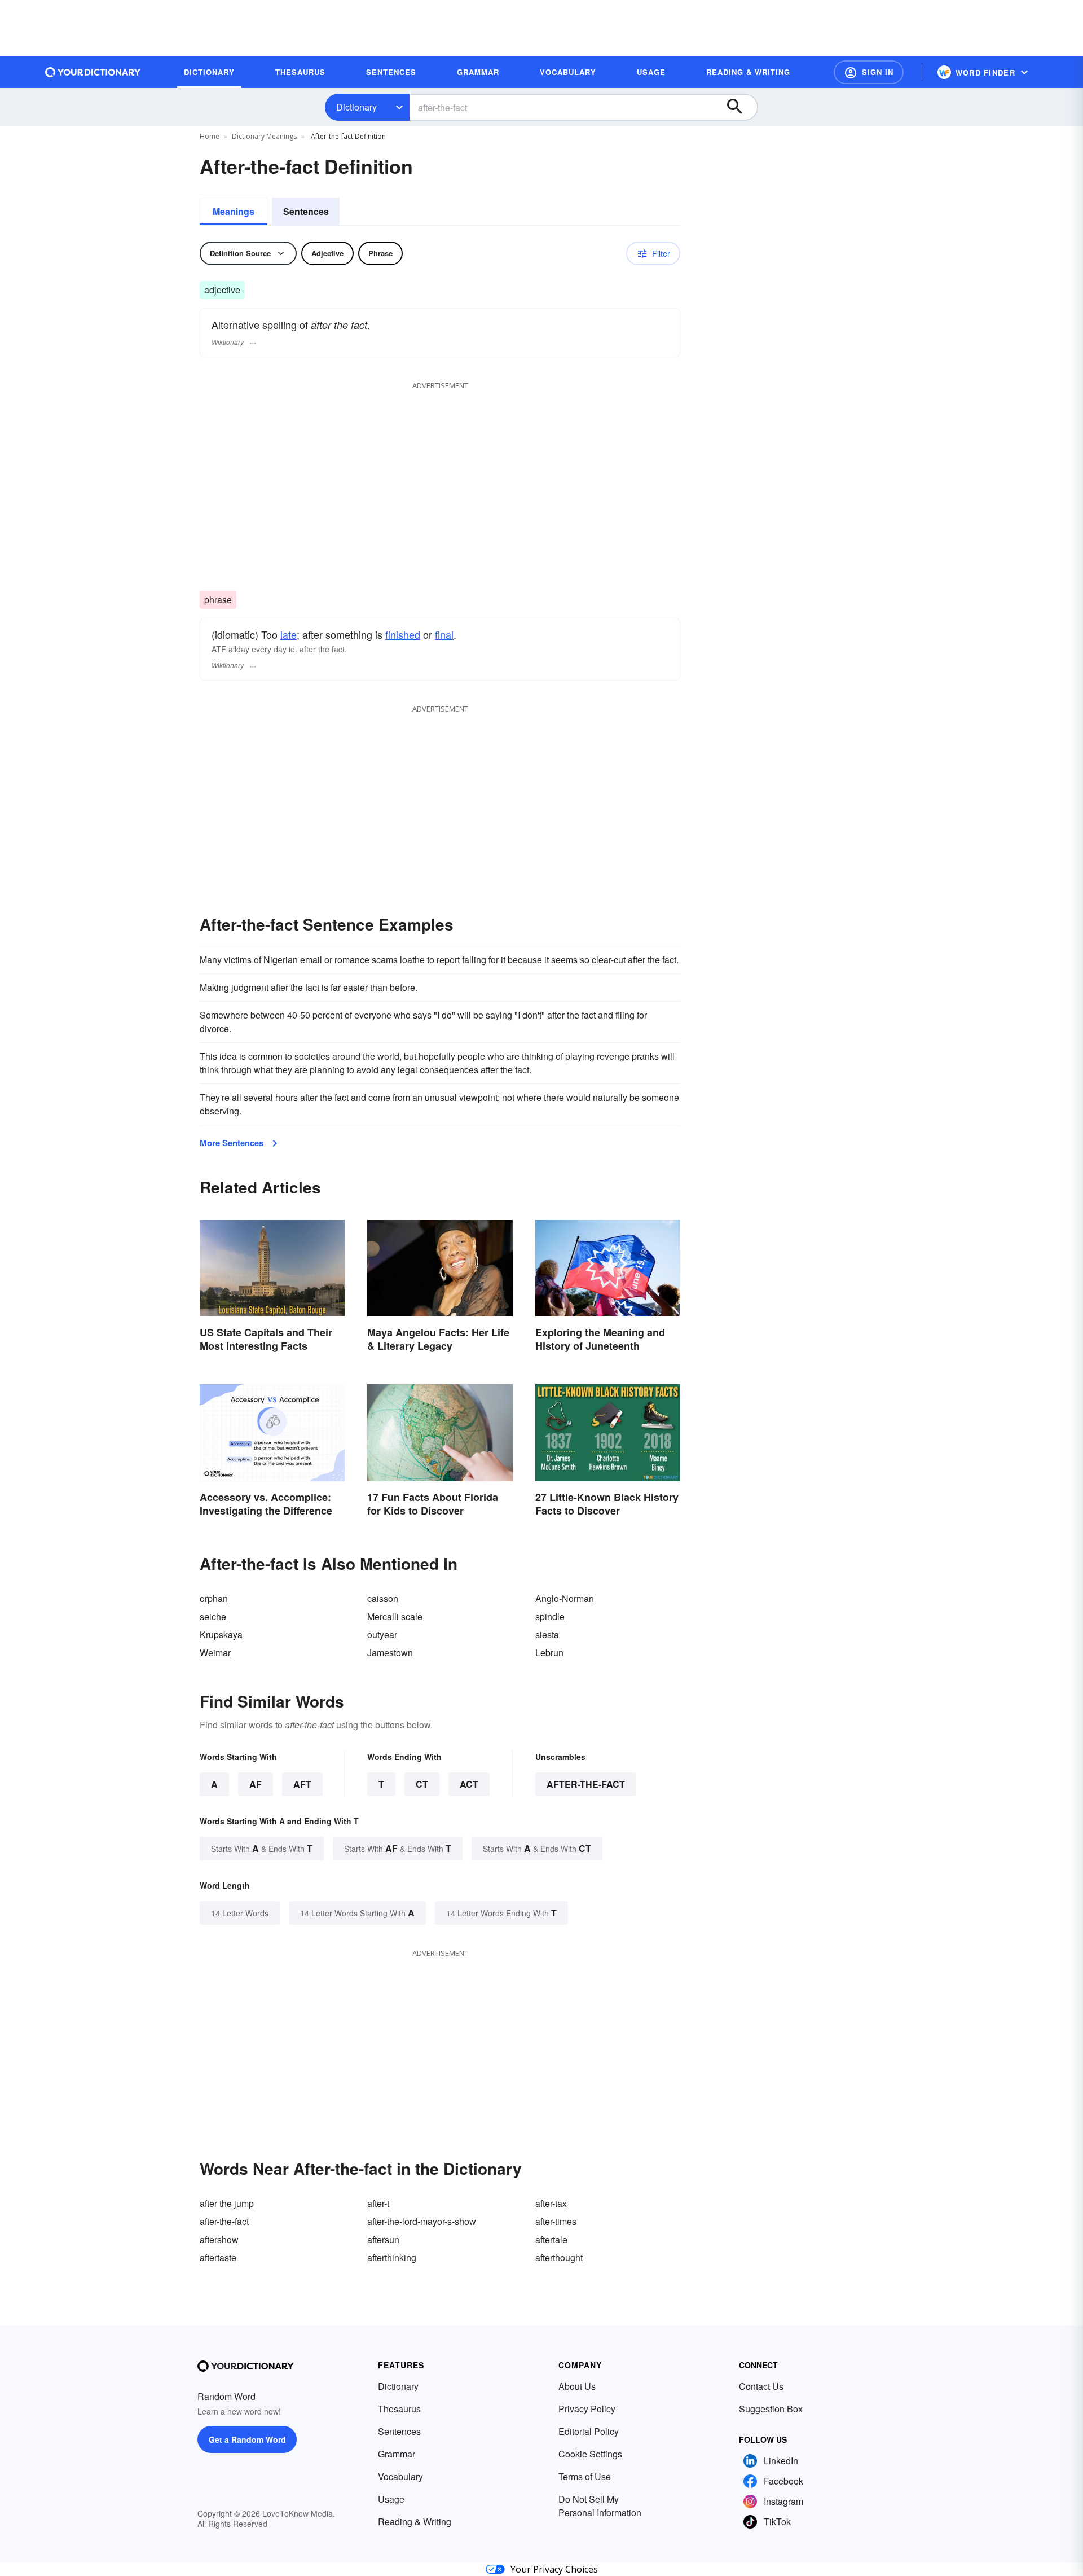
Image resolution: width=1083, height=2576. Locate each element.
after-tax (551, 2203)
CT (422, 1784)
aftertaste (218, 2257)
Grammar (397, 2454)
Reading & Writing (415, 2522)
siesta (547, 1634)
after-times (556, 2221)
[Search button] (740, 107)
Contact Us (761, 2386)
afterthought (559, 2257)
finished (403, 634)
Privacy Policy (587, 2409)
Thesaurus (399, 2409)
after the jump (227, 2203)
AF (256, 1784)
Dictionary (356, 107)
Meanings (234, 211)
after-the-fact (586, 1784)
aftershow (219, 2239)
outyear (382, 1634)
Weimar (215, 1653)
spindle (550, 1616)
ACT (469, 1784)
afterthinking (392, 2257)
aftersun (383, 2239)
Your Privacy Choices (554, 2569)
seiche (213, 1616)
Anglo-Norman (565, 1598)
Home (210, 136)
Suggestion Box (771, 2409)
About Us (577, 2386)
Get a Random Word (247, 2439)
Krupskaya (221, 1634)
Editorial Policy (589, 2431)
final (444, 634)
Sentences (306, 211)
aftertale (551, 2239)
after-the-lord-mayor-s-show (422, 2221)
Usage (391, 2499)
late (289, 634)
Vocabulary (400, 2476)
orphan (214, 1598)
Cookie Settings (590, 2454)
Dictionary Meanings (264, 136)
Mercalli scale (395, 1616)
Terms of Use (585, 2476)
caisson (383, 1598)
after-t (378, 2203)
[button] (869, 72)
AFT (302, 1784)
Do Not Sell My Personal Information (600, 2506)
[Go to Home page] (93, 72)
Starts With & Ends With (262, 1848)
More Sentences (232, 1143)
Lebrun (549, 1653)
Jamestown (390, 1653)
